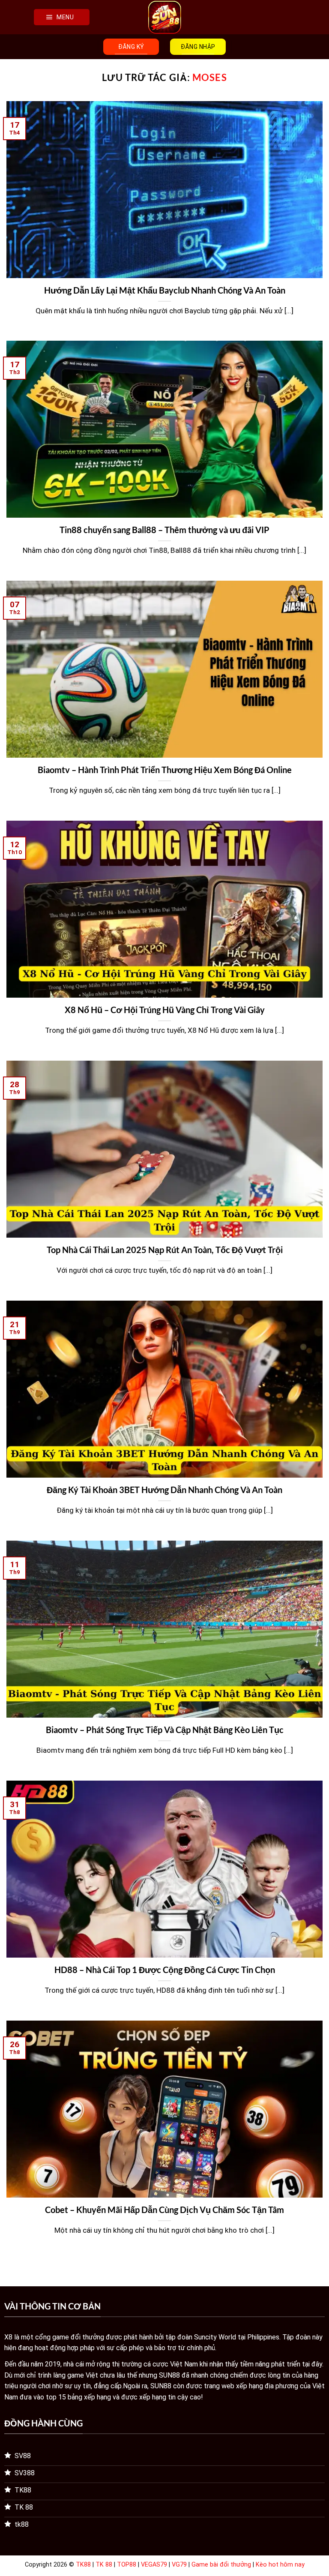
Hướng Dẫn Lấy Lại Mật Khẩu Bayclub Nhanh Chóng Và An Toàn (165, 290)
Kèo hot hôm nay (280, 2565)
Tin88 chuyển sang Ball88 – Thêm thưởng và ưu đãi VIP (164, 530)
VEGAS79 (154, 2565)
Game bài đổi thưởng (221, 2565)
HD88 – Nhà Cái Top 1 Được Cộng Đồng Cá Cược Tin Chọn (165, 1970)
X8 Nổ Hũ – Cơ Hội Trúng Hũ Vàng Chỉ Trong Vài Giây (165, 1010)
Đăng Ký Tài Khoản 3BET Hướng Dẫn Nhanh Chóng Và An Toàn (164, 1490)
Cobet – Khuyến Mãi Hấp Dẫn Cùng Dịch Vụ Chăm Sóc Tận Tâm (164, 2210)
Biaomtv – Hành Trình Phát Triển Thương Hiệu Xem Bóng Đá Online (165, 770)
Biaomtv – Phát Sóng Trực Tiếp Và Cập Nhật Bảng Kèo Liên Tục (165, 1730)
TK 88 (104, 2565)
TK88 (83, 2565)
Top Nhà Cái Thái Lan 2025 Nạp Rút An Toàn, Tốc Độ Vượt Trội (165, 1250)
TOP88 (127, 2565)
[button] (62, 17)
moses (210, 77)
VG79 (179, 2565)
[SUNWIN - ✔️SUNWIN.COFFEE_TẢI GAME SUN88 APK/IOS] (164, 17)
